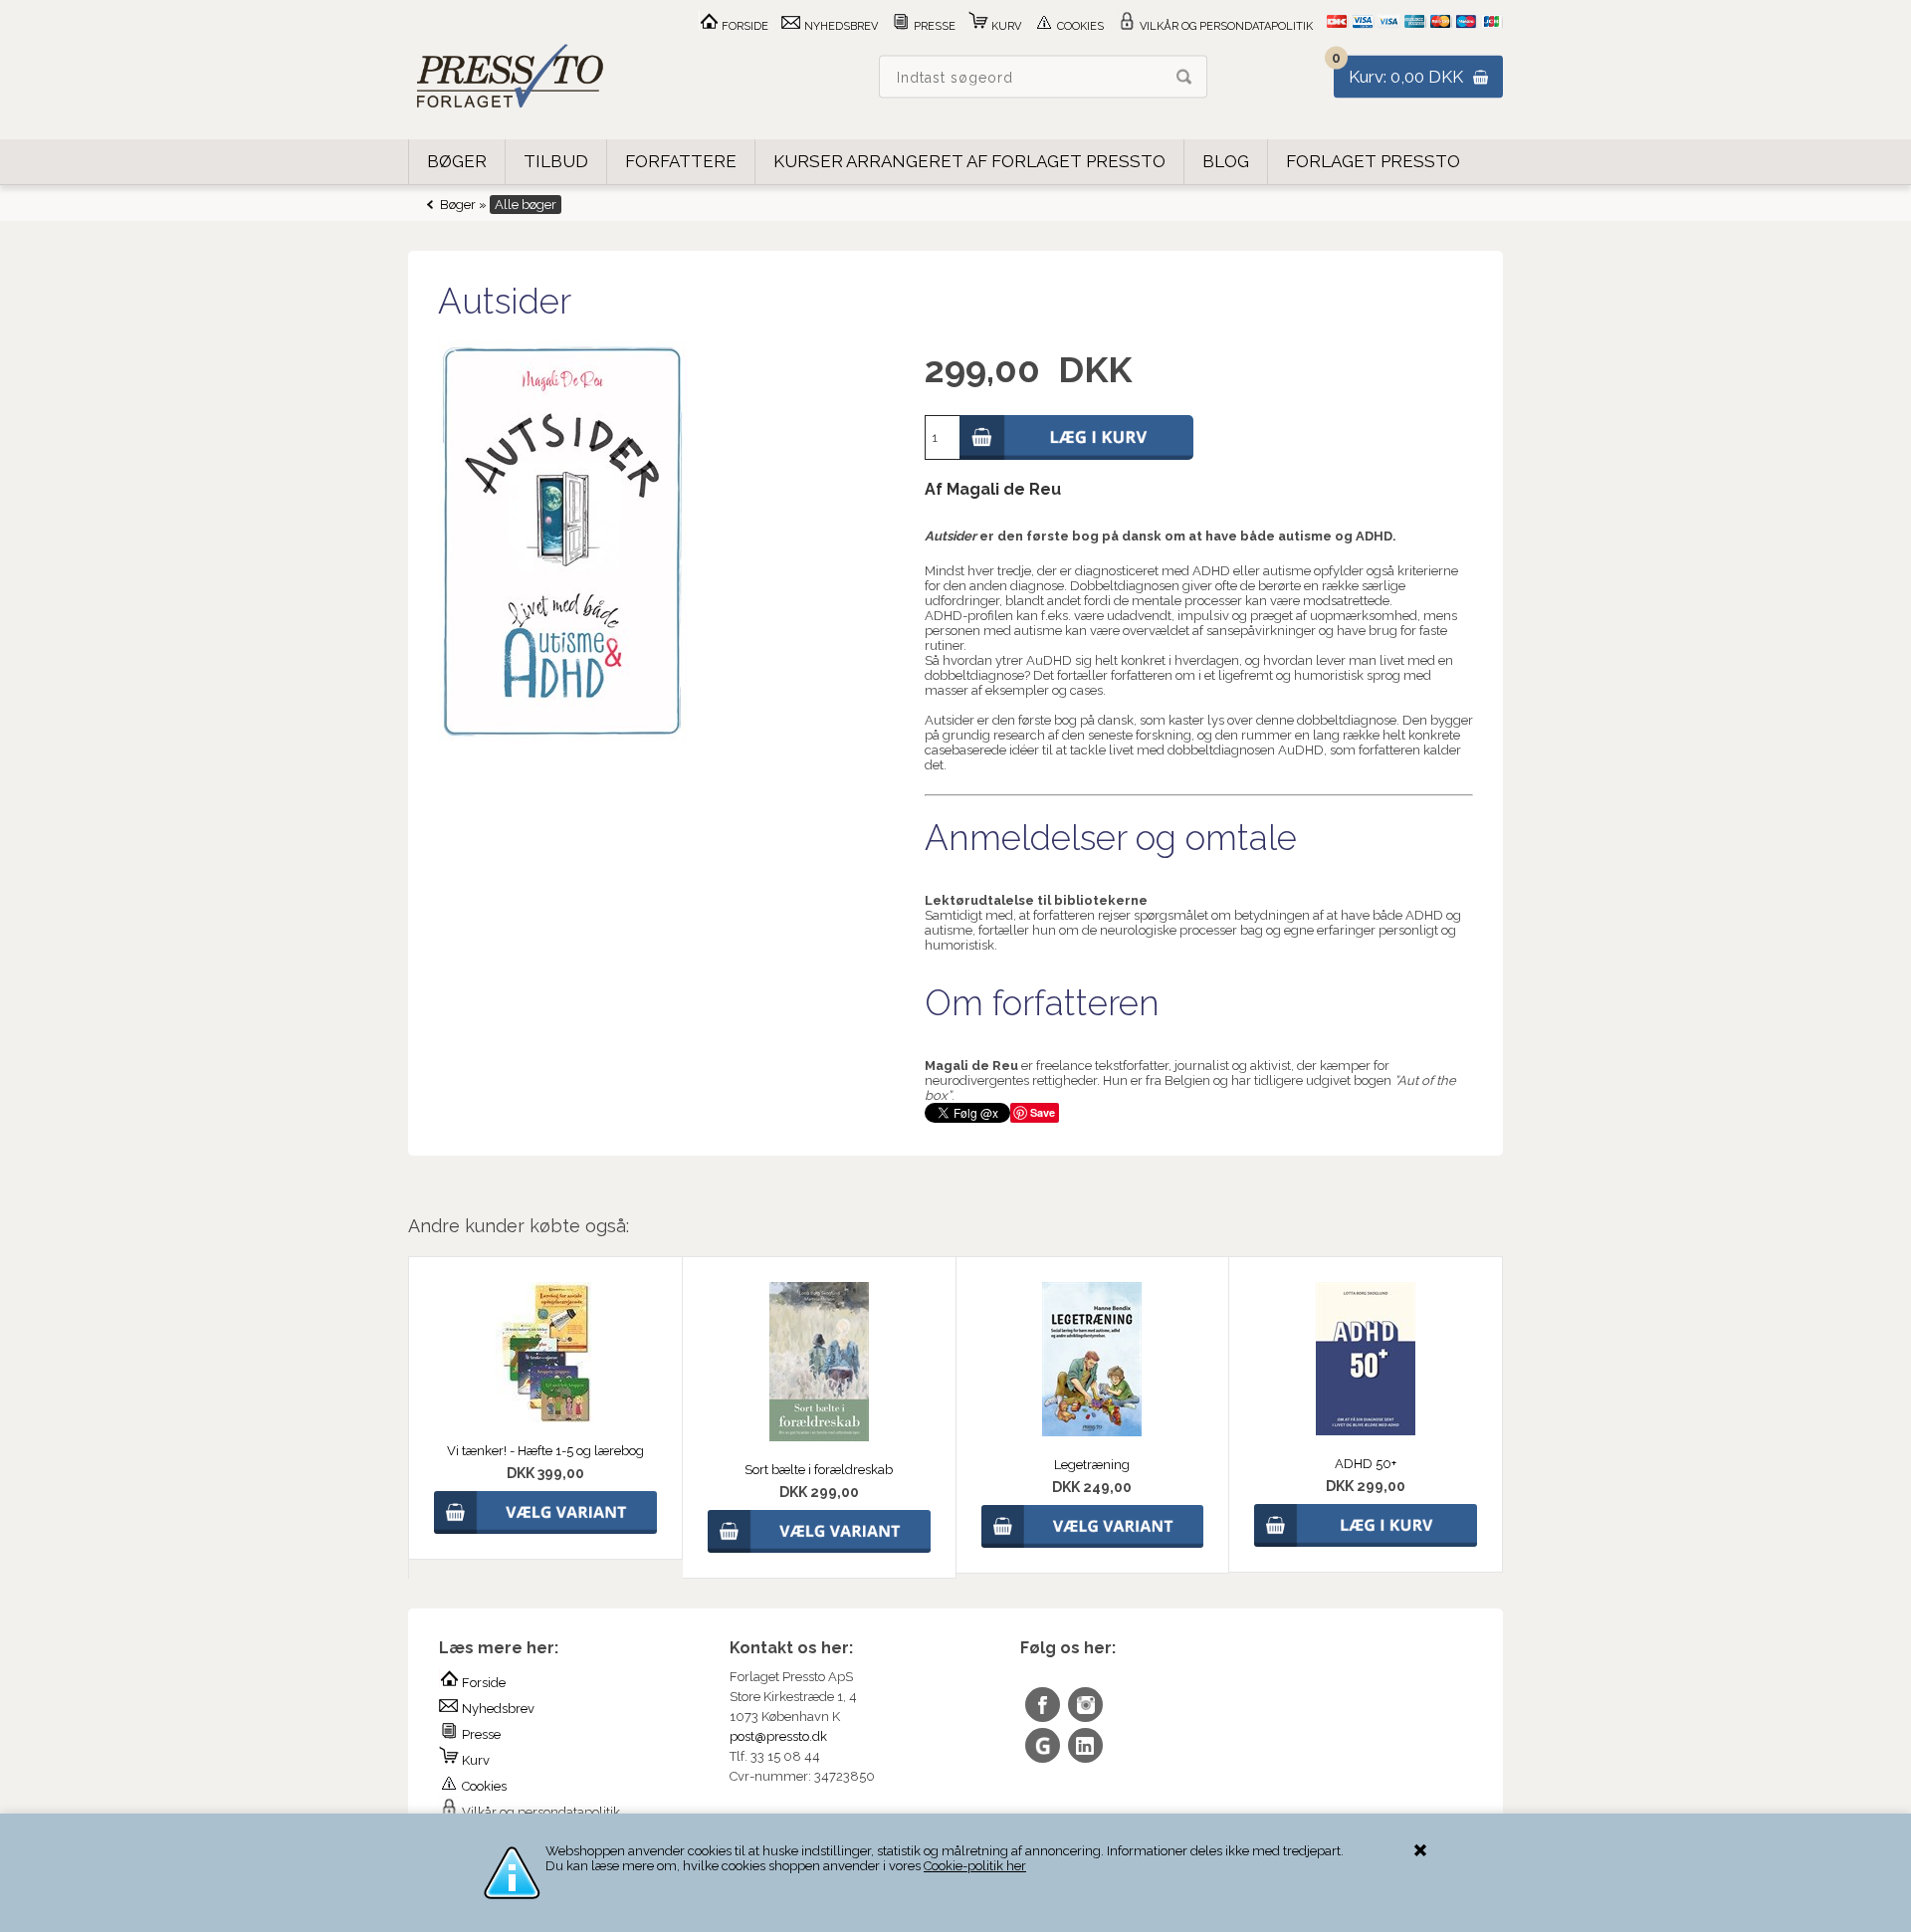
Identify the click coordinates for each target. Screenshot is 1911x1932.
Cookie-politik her (975, 1866)
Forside (743, 26)
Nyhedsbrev (840, 26)
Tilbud (556, 161)
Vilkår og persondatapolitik (1225, 26)
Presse (933, 26)
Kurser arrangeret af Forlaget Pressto (969, 161)
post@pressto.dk (778, 1736)
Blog (1226, 161)
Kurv (1005, 26)
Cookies (1079, 26)
